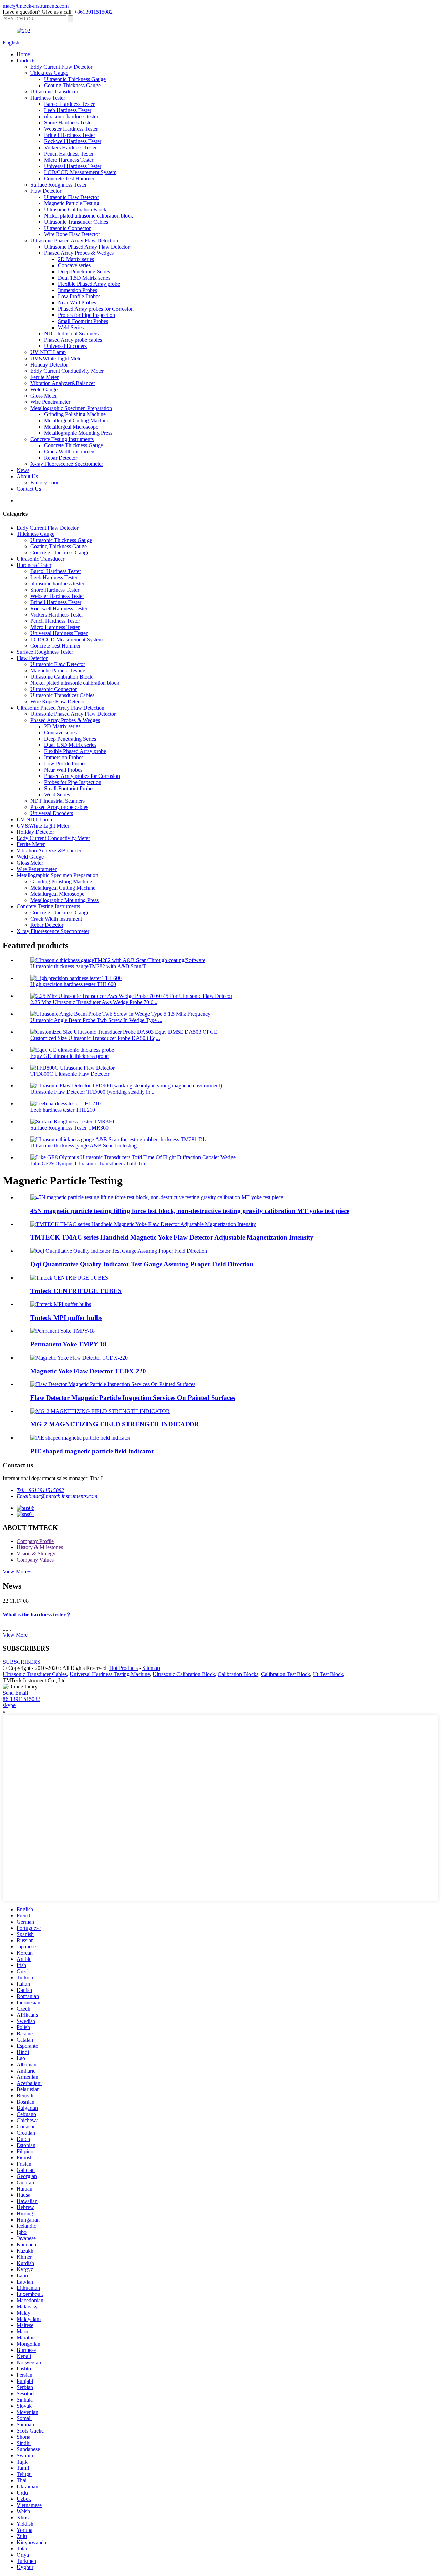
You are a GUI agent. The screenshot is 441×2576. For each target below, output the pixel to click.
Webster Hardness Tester (71, 129)
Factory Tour (44, 483)
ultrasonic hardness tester (71, 116)
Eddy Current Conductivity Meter (67, 371)
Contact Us (29, 489)
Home (23, 54)
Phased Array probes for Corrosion (96, 309)
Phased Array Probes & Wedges (79, 253)
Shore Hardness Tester (69, 123)
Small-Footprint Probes (83, 321)
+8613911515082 (93, 12)
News (23, 470)
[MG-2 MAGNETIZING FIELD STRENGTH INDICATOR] (100, 1411)
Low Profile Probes (79, 296)
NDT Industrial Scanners (71, 334)
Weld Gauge (44, 389)
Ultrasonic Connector (67, 228)
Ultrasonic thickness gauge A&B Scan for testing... (86, 1146)
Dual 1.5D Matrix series (84, 278)
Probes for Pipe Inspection (86, 315)
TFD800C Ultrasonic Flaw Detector (70, 1074)
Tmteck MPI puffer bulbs (66, 1318)
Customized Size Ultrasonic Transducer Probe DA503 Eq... (95, 1038)
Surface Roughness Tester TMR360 (69, 1128)
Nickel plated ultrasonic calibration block (89, 216)
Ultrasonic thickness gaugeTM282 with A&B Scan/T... (90, 966)
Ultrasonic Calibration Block (75, 209)
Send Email (15, 1693)
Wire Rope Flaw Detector (72, 234)
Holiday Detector (49, 365)
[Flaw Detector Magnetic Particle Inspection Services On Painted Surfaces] (113, 1384)
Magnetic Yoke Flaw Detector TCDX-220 (88, 1371)
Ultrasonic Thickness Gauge (75, 79)
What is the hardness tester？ (37, 1615)
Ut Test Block (328, 1674)
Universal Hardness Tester (73, 166)
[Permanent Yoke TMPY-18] (63, 1331)
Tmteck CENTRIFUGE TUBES (76, 1291)
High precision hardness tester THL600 (73, 984)
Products (26, 61)
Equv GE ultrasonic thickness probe (69, 1056)
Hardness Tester (48, 98)
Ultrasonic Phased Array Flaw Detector (87, 247)
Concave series (74, 265)
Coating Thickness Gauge (72, 85)
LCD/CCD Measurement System (80, 172)
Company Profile (35, 1541)
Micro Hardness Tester (69, 160)
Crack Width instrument (70, 452)
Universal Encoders (65, 346)
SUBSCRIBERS (22, 1662)
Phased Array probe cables (73, 340)
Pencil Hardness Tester (69, 154)
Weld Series (71, 327)
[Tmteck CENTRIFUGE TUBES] (69, 1278)
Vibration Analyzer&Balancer (63, 383)
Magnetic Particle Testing (72, 203)
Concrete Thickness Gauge (74, 445)
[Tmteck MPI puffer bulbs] (61, 1304)
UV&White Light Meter (57, 358)
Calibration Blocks (238, 1674)
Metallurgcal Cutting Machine (77, 420)
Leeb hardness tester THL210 (63, 1110)
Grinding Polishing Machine (75, 414)
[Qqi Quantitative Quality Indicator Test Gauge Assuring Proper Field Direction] (119, 1251)
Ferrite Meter (44, 377)
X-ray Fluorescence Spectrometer (67, 464)
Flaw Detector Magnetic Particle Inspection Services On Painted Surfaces (133, 1398)
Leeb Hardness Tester (68, 110)
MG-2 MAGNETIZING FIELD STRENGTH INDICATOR (115, 1424)
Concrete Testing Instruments (62, 439)
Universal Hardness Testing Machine (110, 1674)
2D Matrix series (76, 259)
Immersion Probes (78, 290)
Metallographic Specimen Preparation (71, 408)
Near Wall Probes (77, 303)
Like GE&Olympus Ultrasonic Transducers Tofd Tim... (90, 1164)
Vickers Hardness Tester (70, 147)
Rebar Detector (61, 458)
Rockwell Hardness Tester (73, 141)
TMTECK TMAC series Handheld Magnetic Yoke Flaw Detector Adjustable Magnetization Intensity (172, 1237)
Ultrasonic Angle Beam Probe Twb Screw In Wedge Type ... (96, 1020)
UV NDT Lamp (48, 352)
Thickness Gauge (49, 73)
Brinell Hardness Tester (70, 135)
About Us (27, 476)
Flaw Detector (46, 191)
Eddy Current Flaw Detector (61, 67)
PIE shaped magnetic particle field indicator (92, 1451)
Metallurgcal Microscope (71, 427)
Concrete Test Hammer (69, 178)
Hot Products (124, 1668)
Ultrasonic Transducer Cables (76, 222)
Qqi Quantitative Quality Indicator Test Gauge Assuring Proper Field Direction (142, 1264)
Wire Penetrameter (50, 402)
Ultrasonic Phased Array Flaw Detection (74, 240)
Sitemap (151, 1668)
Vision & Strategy (36, 1553)
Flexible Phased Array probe (89, 284)
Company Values (35, 1560)
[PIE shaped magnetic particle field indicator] (80, 1438)
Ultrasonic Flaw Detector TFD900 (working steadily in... (92, 1092)
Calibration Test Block (286, 1674)
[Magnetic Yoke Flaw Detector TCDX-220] (79, 1358)
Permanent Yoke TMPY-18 (68, 1344)
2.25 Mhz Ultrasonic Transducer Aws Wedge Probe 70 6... (94, 1002)
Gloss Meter (44, 396)
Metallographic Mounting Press (78, 433)
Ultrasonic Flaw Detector (71, 197)
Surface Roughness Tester (59, 185)
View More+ (17, 1571)
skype (9, 1705)
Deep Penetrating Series (84, 272)
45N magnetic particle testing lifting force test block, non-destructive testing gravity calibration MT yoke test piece (190, 1211)
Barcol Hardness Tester (69, 104)
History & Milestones (40, 1547)
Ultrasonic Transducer (54, 92)
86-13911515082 (21, 1699)
